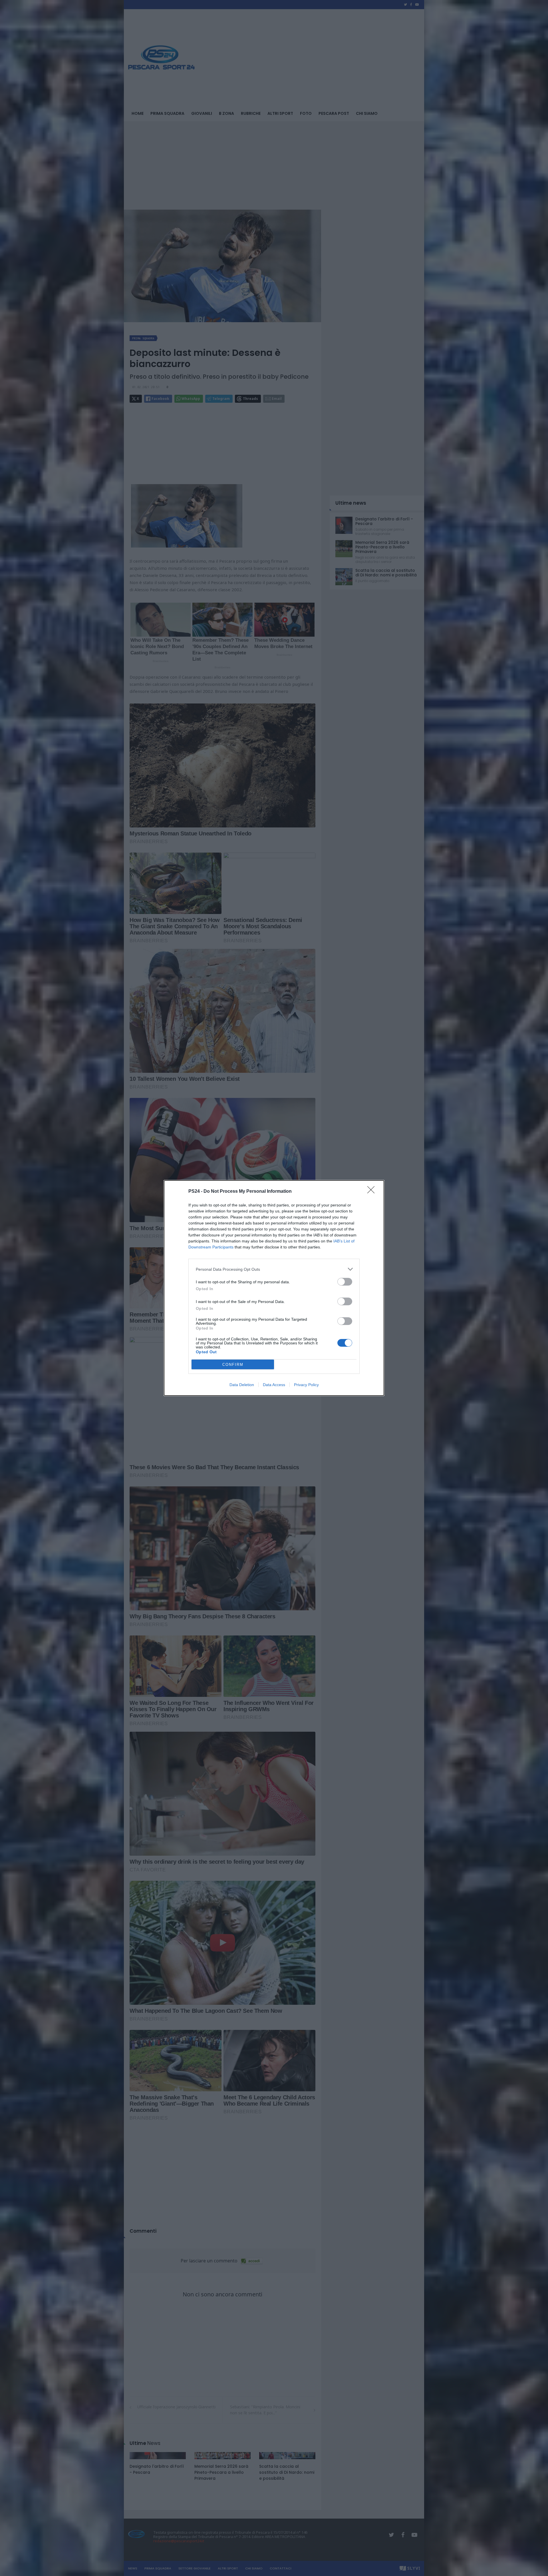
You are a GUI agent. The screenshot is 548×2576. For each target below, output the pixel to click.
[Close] (373, 1192)
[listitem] (274, 1269)
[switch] (345, 1282)
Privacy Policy (306, 1385)
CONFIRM (233, 1365)
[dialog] (274, 1288)
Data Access (274, 1385)
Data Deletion (242, 1385)
